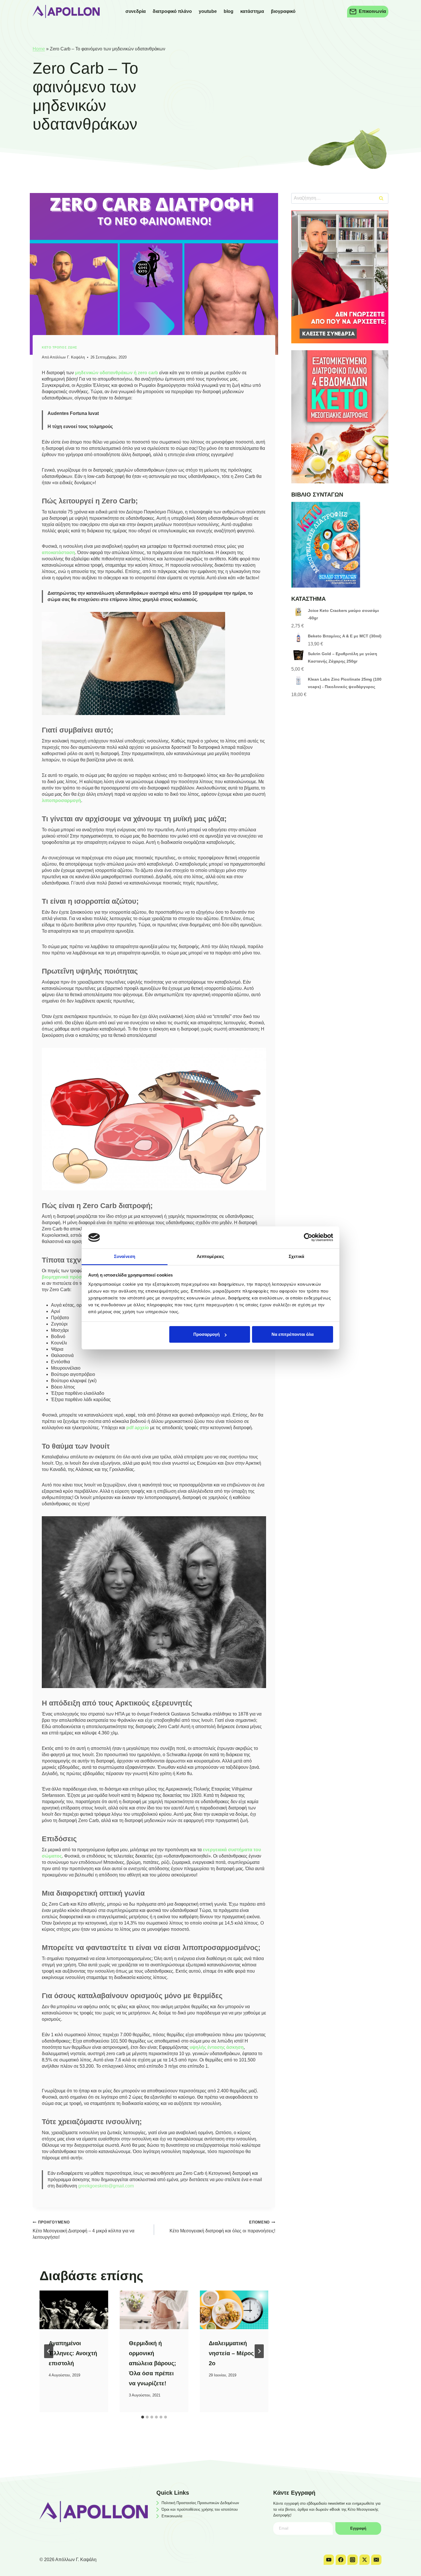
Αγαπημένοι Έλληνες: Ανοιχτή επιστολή (73, 2353)
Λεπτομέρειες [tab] (210, 1256)
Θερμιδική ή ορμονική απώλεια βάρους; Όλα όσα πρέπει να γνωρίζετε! (153, 2363)
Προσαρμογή (206, 1334)
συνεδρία (136, 11)
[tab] (143, 2417)
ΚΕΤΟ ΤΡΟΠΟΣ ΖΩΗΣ (60, 347)
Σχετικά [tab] (296, 1256)
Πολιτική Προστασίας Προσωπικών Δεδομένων (200, 2503)
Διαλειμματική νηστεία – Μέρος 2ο (231, 2353)
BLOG (229, 11)
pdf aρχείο (138, 1428)
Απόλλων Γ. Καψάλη (67, 357)
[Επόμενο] (259, 2351)
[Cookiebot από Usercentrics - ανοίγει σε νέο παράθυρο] (308, 1237)
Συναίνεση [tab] (125, 1256)
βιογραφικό (283, 11)
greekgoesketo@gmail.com (106, 2186)
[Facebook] (341, 2560)
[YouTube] (329, 2560)
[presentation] (74, 2310)
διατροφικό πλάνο (172, 11)
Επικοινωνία (172, 2516)
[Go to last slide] (49, 2351)
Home (39, 49)
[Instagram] (353, 2560)
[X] (365, 2560)
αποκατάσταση (58, 553)
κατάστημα (252, 11)
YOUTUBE (208, 11)
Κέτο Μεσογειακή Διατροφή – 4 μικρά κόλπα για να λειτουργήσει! (83, 2230)
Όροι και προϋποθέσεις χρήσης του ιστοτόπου (200, 2509)
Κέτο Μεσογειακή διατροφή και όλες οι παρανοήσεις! (222, 2227)
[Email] (376, 2560)
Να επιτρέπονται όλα (293, 1334)
